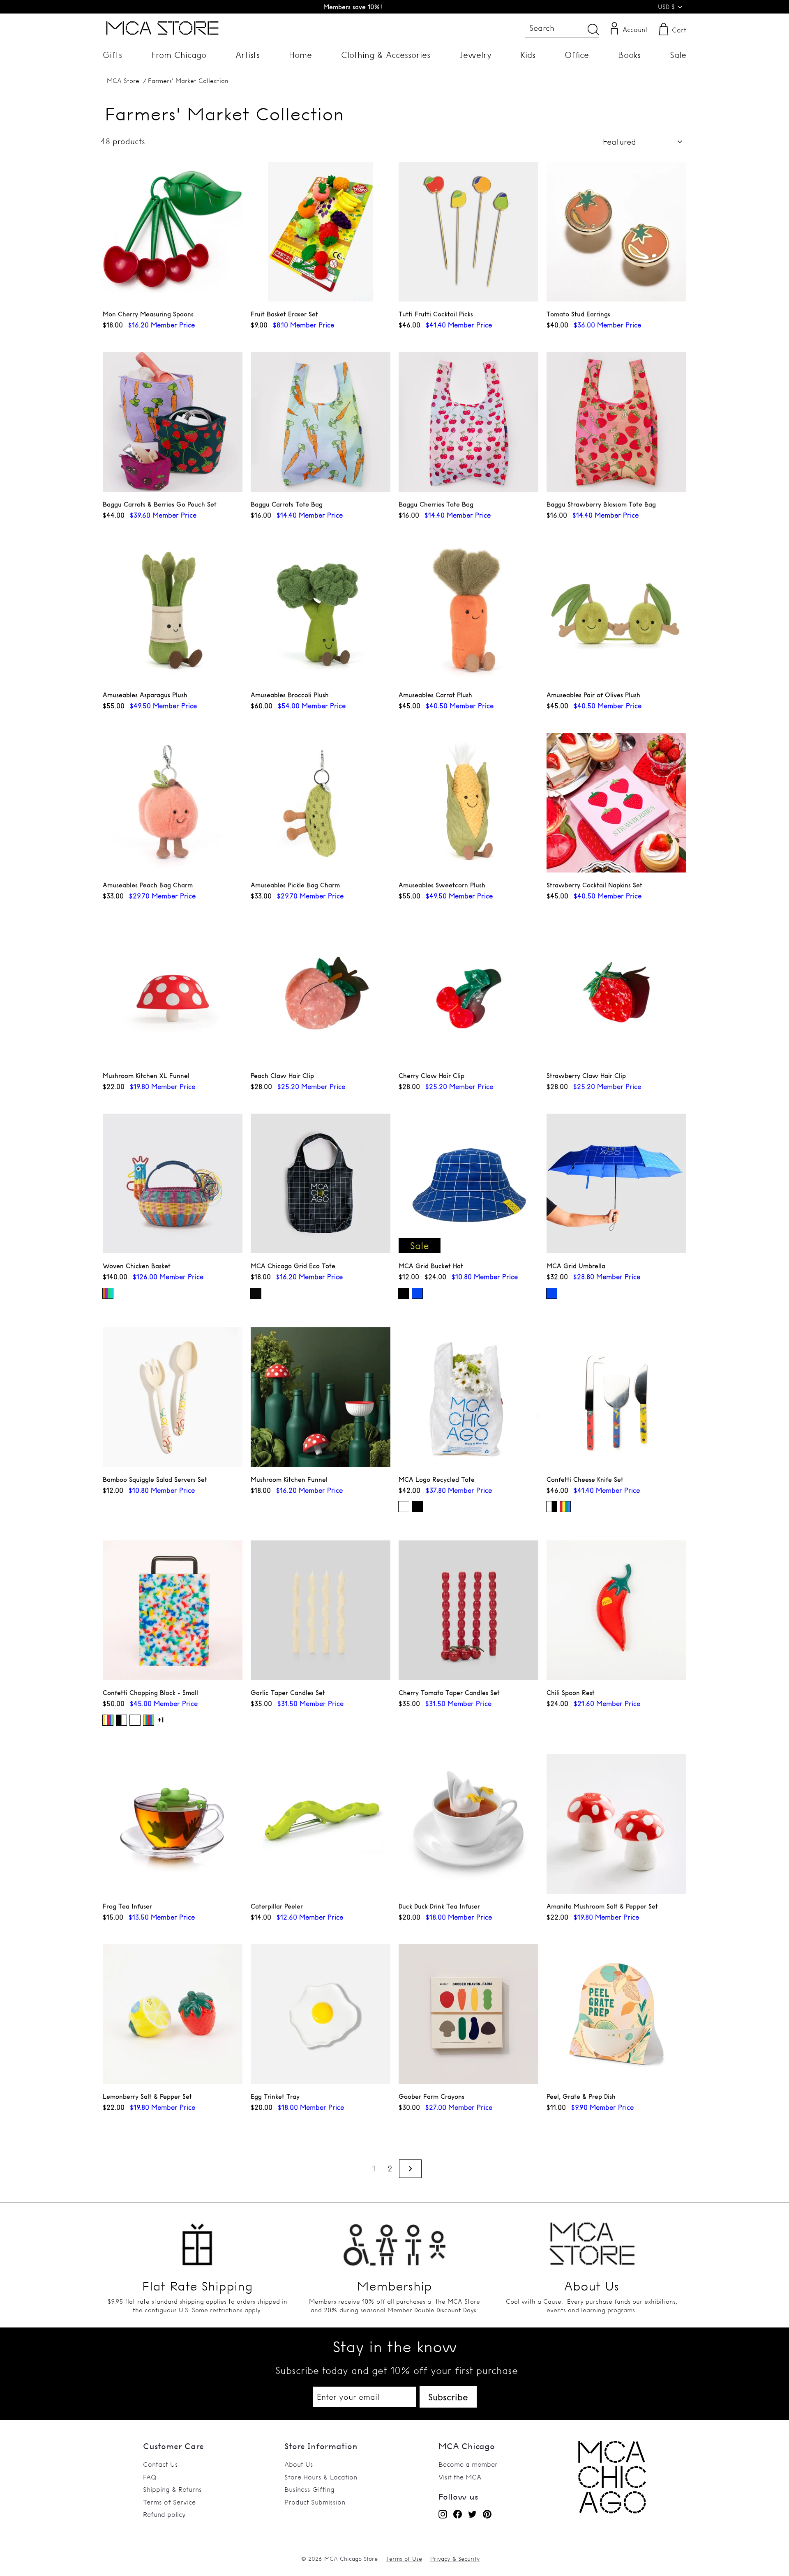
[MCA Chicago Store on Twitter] (472, 2514)
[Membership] (394, 2240)
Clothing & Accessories (386, 55)
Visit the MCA (460, 2477)
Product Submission (315, 2502)
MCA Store (123, 81)
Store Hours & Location (321, 2477)
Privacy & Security (455, 2559)
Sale (678, 55)
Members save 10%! (353, 7)
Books (629, 55)
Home (300, 55)
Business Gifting (309, 2489)
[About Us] (592, 2240)
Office (577, 55)
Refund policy (164, 2514)
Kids (528, 55)
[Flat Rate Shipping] (197, 2240)
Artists (248, 55)
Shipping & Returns (172, 2489)
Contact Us (160, 2464)
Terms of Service (169, 2502)
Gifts (112, 55)
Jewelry (476, 55)
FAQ (150, 2477)
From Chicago (179, 55)
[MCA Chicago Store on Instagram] (443, 2514)
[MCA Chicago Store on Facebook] (458, 2514)
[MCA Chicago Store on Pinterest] (487, 2514)
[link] (612, 2511)
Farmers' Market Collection (188, 81)
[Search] (593, 29)
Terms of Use (404, 2559)
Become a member (468, 2464)
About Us (299, 2464)
